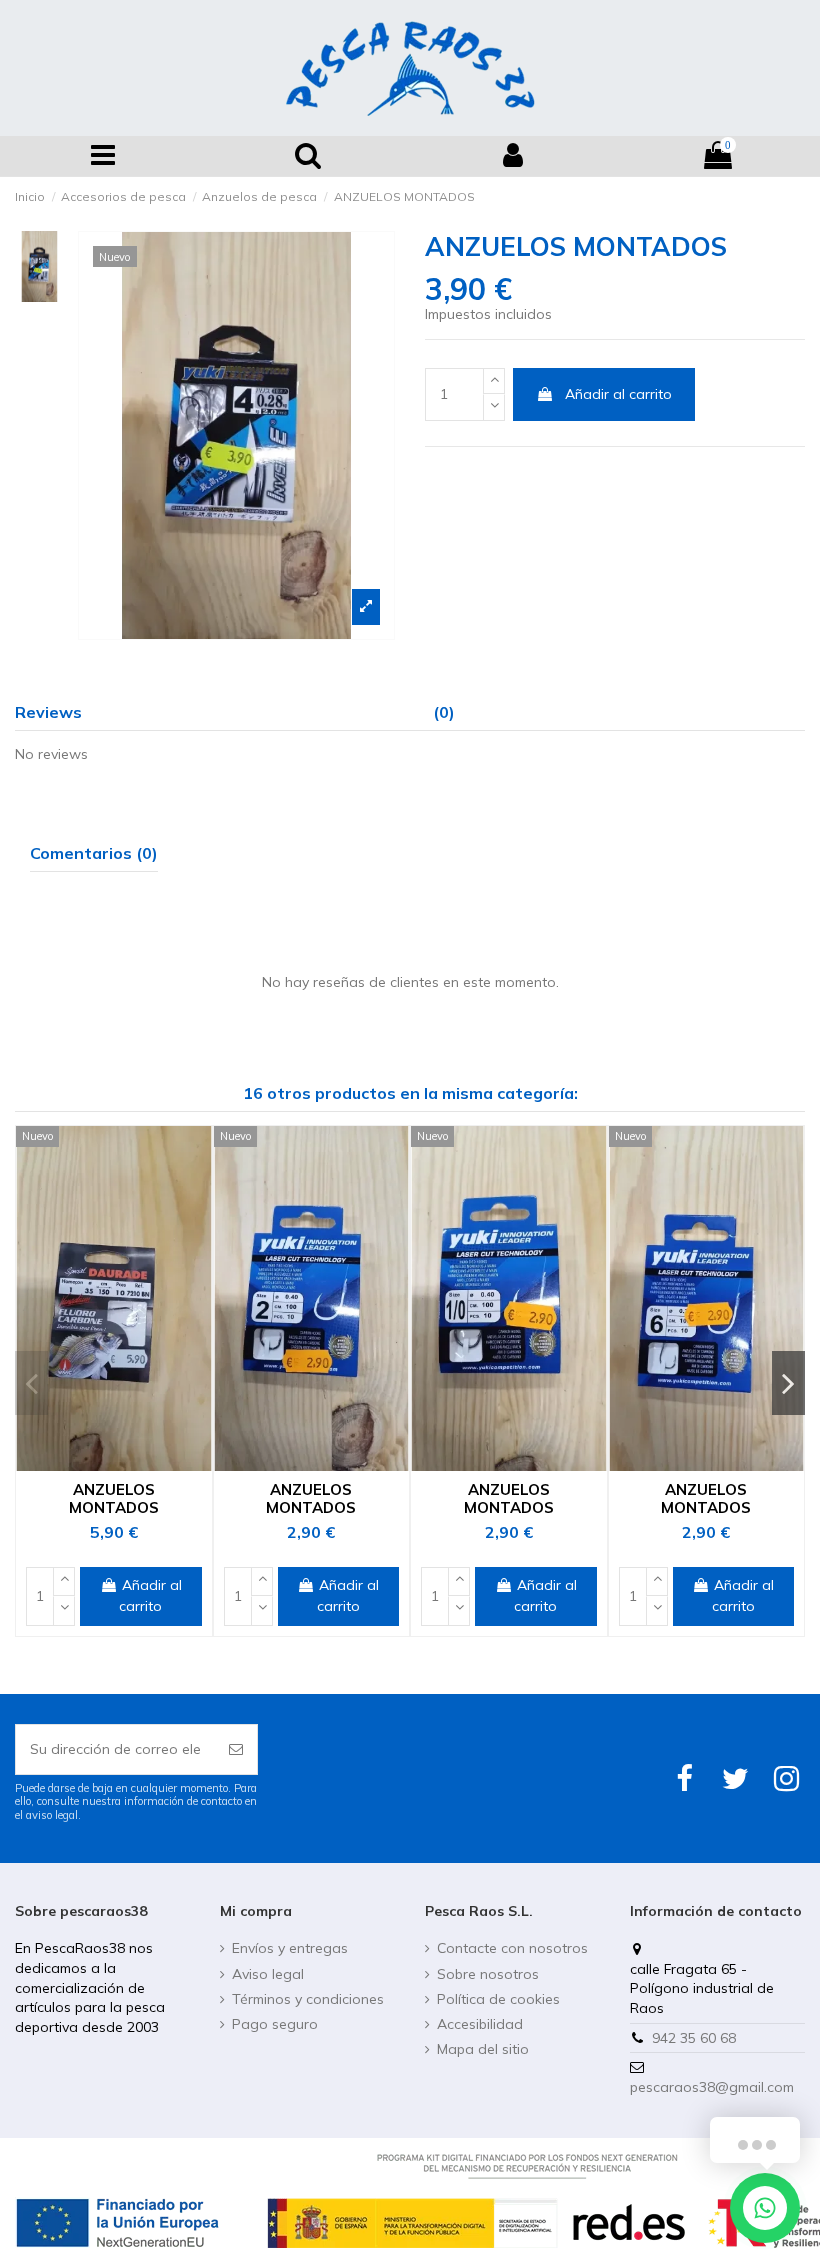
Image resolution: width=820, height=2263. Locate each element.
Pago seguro (275, 2024)
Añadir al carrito (618, 394)
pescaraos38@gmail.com (712, 2087)
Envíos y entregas (290, 1948)
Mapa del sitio (483, 2049)
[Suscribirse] (236, 1749)
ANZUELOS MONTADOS (114, 1498)
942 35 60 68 (694, 2038)
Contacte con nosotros (512, 1948)
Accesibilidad (480, 2024)
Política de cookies (498, 1999)
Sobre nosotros (488, 1974)
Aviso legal (268, 1974)
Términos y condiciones (308, 1999)
